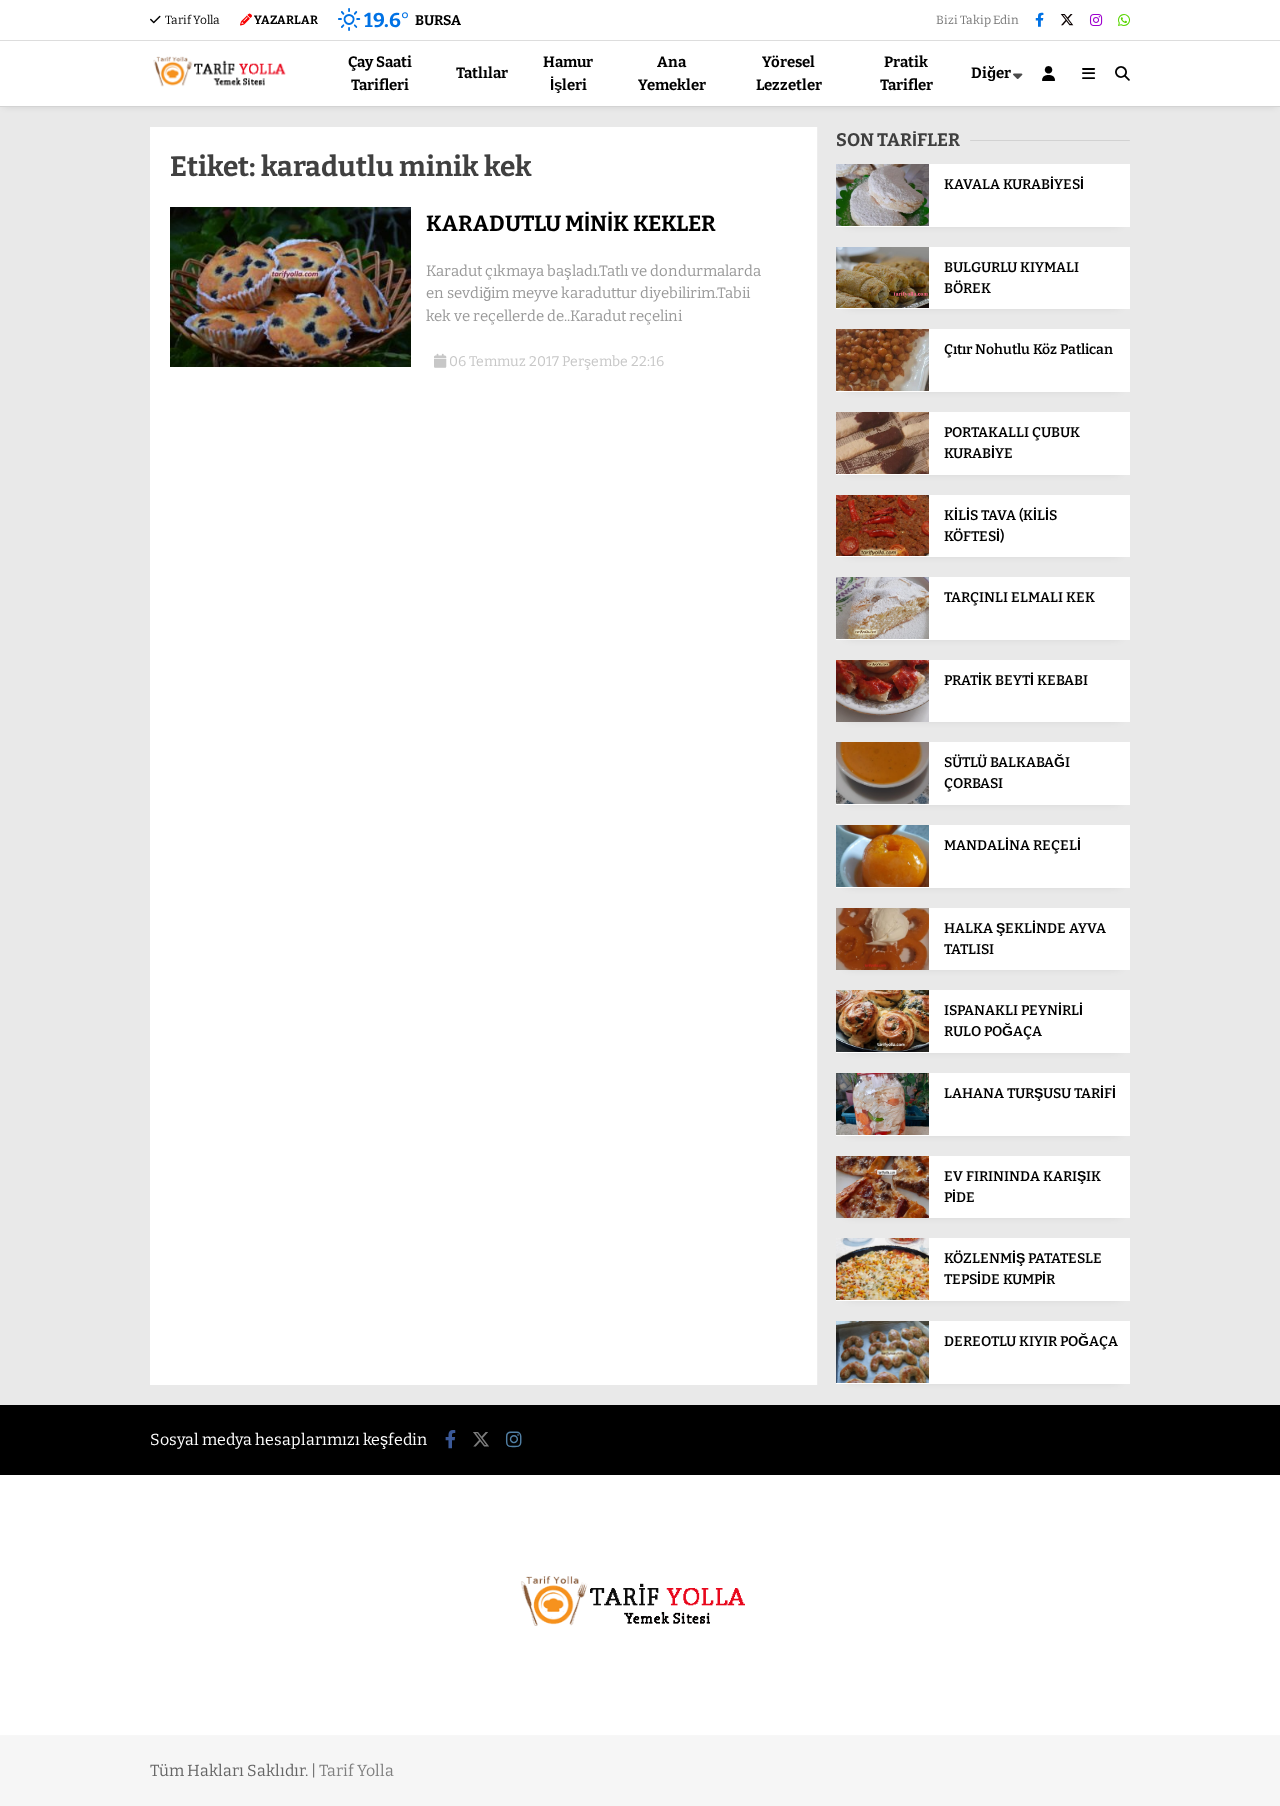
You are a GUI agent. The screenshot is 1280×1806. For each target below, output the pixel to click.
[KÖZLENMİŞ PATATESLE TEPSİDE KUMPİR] (882, 1295)
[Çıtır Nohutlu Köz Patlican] (882, 386)
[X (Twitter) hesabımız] (1067, 20)
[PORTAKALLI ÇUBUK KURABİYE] (882, 469)
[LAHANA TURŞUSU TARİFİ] (882, 1130)
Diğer (991, 73)
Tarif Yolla (191, 20)
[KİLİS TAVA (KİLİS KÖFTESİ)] (882, 551)
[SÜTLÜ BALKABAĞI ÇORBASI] (882, 799)
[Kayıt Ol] (1052, 73)
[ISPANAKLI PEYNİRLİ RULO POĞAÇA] (882, 1047)
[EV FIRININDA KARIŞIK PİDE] (882, 1213)
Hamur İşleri (568, 73)
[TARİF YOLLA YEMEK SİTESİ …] (223, 93)
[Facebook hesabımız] (1039, 20)
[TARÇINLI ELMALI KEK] (882, 634)
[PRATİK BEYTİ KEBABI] (882, 717)
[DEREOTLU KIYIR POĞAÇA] (882, 1378)
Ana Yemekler (672, 73)
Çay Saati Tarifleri (380, 73)
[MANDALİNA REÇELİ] (882, 882)
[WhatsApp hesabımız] (1124, 20)
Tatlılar (482, 73)
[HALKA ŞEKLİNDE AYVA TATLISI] (882, 965)
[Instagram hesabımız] (1096, 20)
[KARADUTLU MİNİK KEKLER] (290, 362)
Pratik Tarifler (906, 73)
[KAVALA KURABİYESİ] (882, 221)
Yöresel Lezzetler (789, 73)
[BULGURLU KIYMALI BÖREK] (882, 303)
